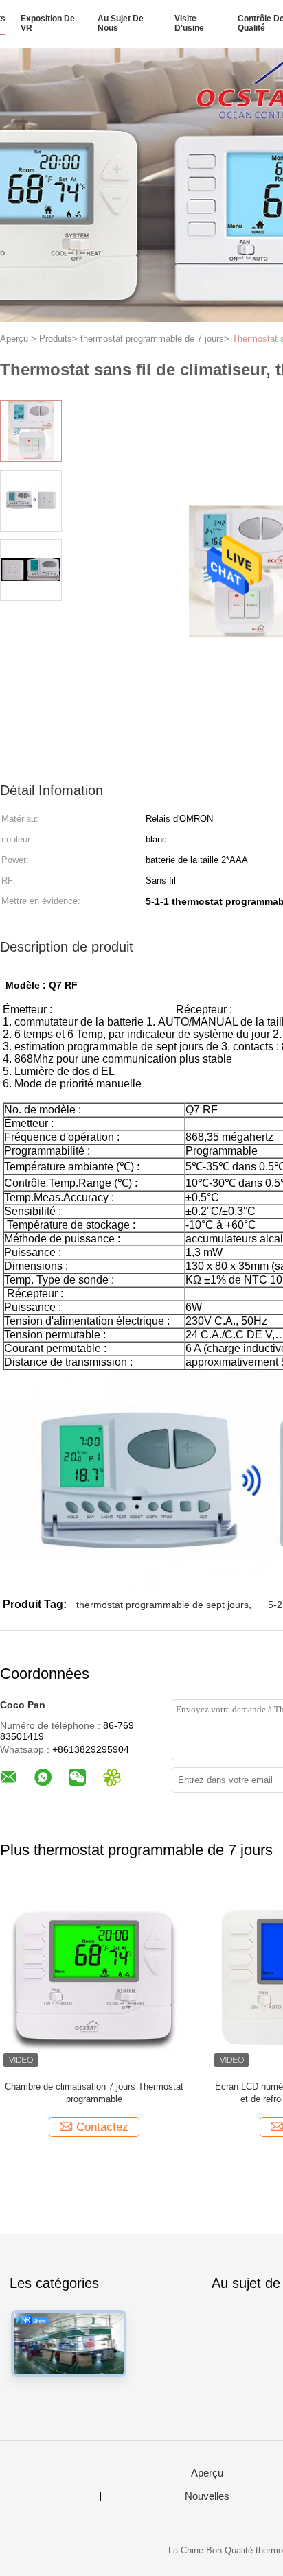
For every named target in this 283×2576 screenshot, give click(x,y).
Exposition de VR (48, 23)
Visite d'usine (189, 23)
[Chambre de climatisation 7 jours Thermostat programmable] (94, 1977)
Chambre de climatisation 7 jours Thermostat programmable (94, 2093)
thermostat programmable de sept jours (162, 1605)
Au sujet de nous (121, 23)
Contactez (102, 2127)
